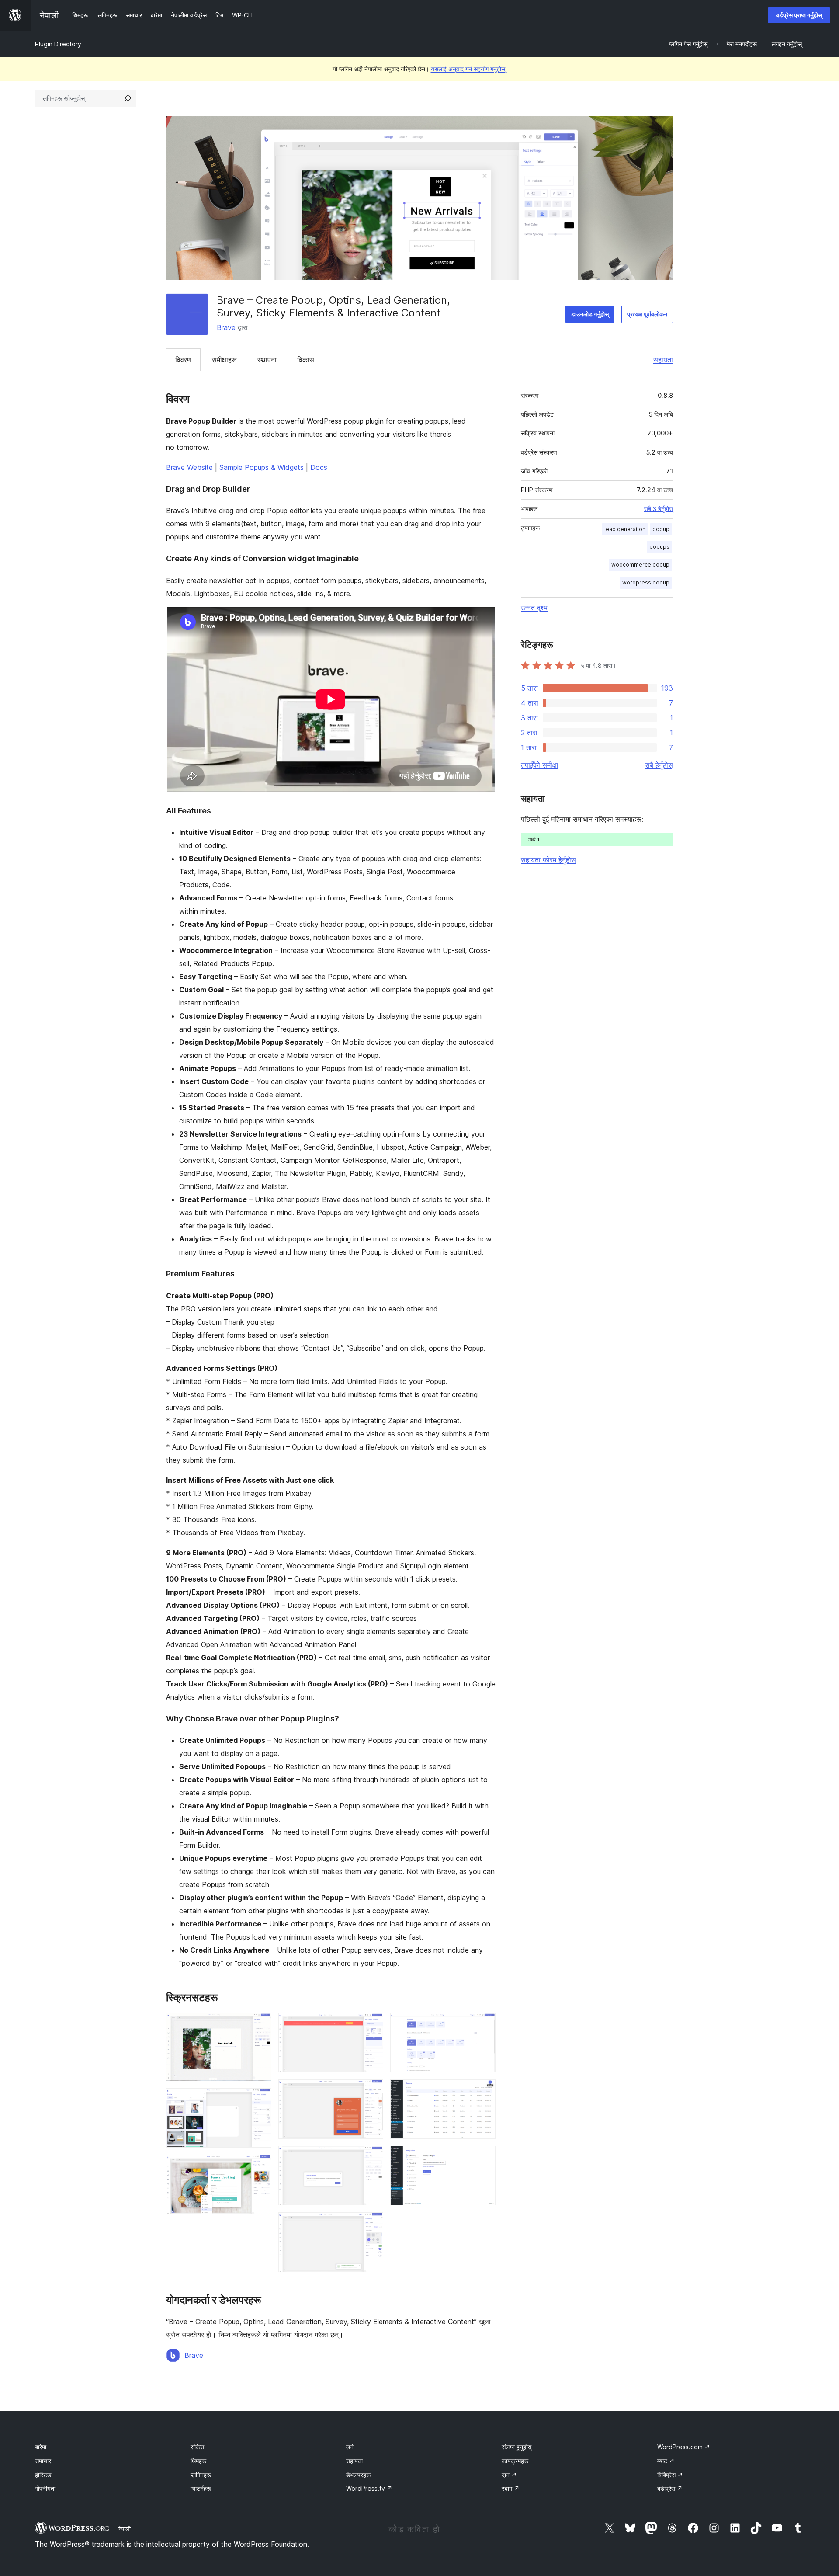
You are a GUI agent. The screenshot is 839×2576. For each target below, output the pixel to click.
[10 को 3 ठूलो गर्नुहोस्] (260, 2166)
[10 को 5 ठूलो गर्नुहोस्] (371, 2091)
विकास (306, 360)
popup (661, 529)
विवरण (183, 360)
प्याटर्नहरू (201, 2488)
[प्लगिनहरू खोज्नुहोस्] (128, 98)
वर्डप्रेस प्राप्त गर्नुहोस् (799, 15)
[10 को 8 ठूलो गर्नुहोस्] (484, 2025)
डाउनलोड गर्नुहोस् (590, 314)
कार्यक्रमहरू (515, 2461)
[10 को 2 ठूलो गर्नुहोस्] (260, 2100)
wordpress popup (646, 582)
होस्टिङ (43, 2475)
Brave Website (189, 467)
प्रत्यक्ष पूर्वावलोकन (647, 314)
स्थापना (267, 360)
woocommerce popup (640, 565)
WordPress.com (684, 2447)
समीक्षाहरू (224, 360)
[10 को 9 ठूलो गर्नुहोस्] (484, 2091)
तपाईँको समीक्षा (540, 765)
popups (659, 547)
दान (509, 2475)
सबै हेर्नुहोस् (659, 765)
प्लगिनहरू (201, 2475)
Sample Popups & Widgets (262, 467)
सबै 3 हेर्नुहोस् (659, 509)
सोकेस (197, 2447)
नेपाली (125, 2529)
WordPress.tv (369, 2488)
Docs (319, 467)
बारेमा (41, 2447)
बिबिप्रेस (670, 2475)
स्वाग (511, 2488)
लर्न (350, 2447)
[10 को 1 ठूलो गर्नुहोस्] (260, 2025)
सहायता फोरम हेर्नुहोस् (548, 860)
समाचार (43, 2461)
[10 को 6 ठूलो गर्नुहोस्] (371, 2158)
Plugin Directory (58, 44)
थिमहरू (198, 2461)
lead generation (625, 529)
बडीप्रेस (670, 2488)
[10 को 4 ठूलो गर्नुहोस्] (371, 2025)
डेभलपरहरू (358, 2475)
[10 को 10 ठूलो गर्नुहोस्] (484, 2158)
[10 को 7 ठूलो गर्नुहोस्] (371, 2224)
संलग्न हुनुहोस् (517, 2447)
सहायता (663, 360)
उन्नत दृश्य (534, 608)
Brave (226, 327)
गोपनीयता (45, 2488)
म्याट (666, 2461)
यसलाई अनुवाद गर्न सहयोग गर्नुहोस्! (469, 69)
